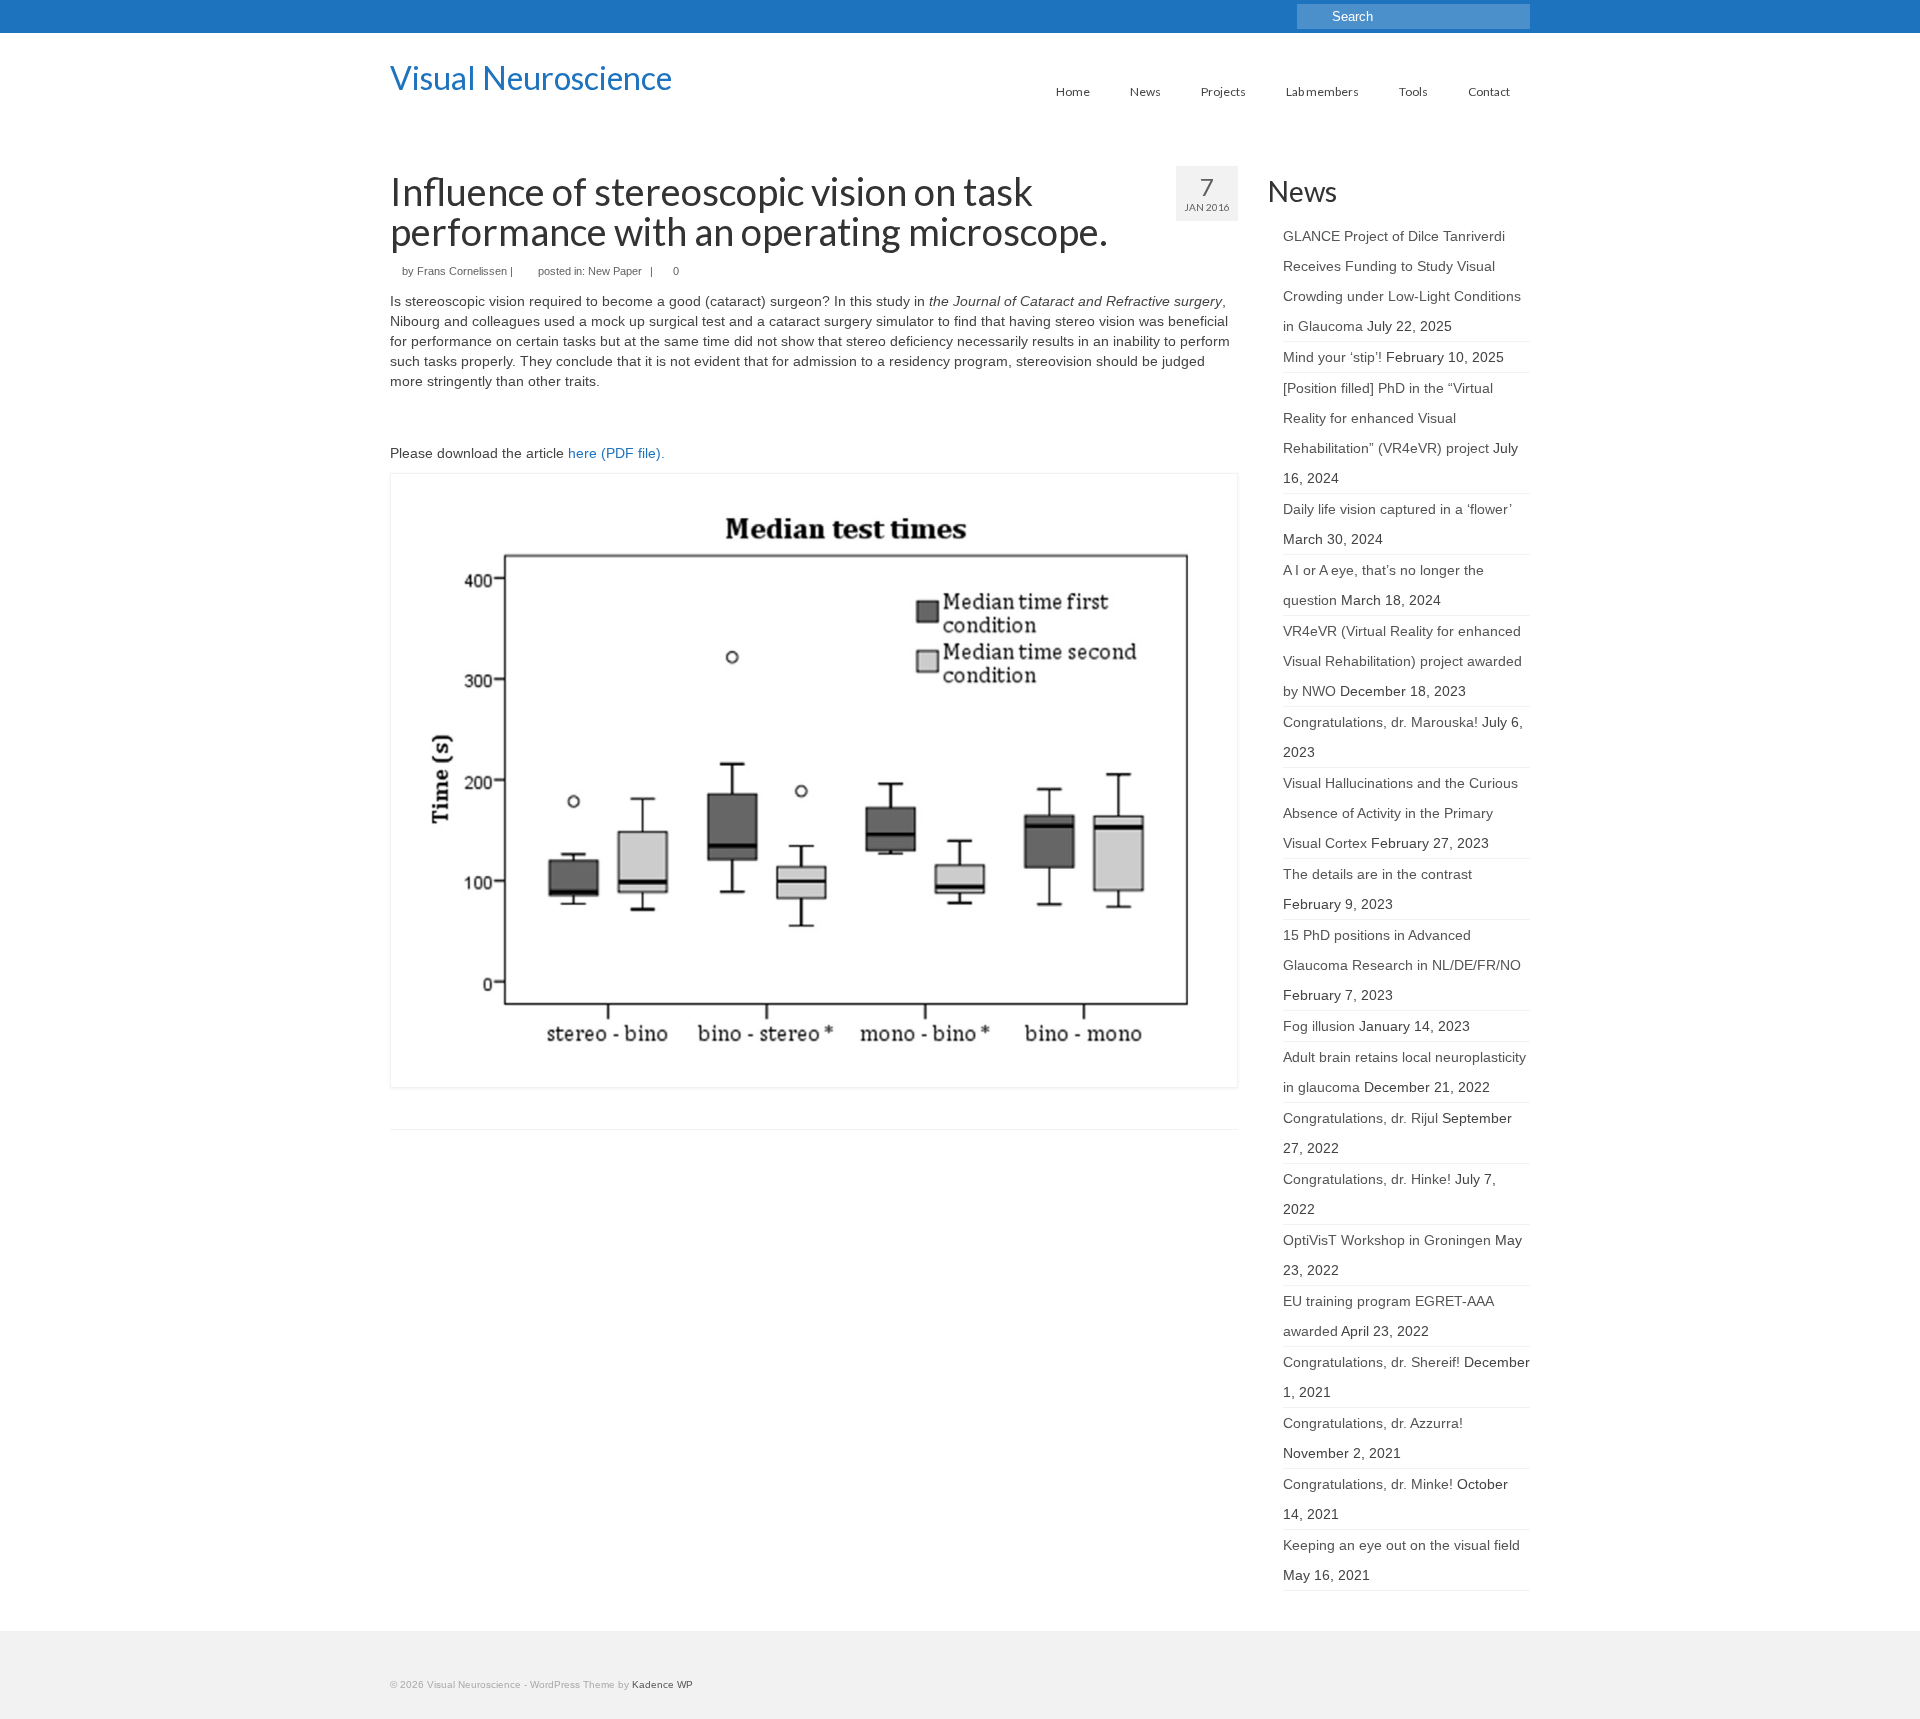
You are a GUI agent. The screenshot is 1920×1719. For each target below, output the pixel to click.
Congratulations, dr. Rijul (1360, 1118)
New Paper (615, 271)
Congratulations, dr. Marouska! (1380, 722)
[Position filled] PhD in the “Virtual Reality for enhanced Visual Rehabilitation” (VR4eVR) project (1388, 418)
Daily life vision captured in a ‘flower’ (1397, 509)
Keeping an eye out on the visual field (1401, 1545)
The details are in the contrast (1377, 874)
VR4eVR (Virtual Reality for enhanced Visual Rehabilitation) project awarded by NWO (1402, 661)
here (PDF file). (616, 453)
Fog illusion (1319, 1026)
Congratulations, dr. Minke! (1368, 1484)
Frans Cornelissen (462, 271)
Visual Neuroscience (531, 77)
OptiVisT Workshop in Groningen (1387, 1240)
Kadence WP (662, 1684)
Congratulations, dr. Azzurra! (1373, 1423)
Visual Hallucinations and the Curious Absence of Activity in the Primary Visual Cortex (1400, 813)
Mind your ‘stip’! (1332, 357)
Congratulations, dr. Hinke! (1367, 1179)
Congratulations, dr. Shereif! (1371, 1362)
